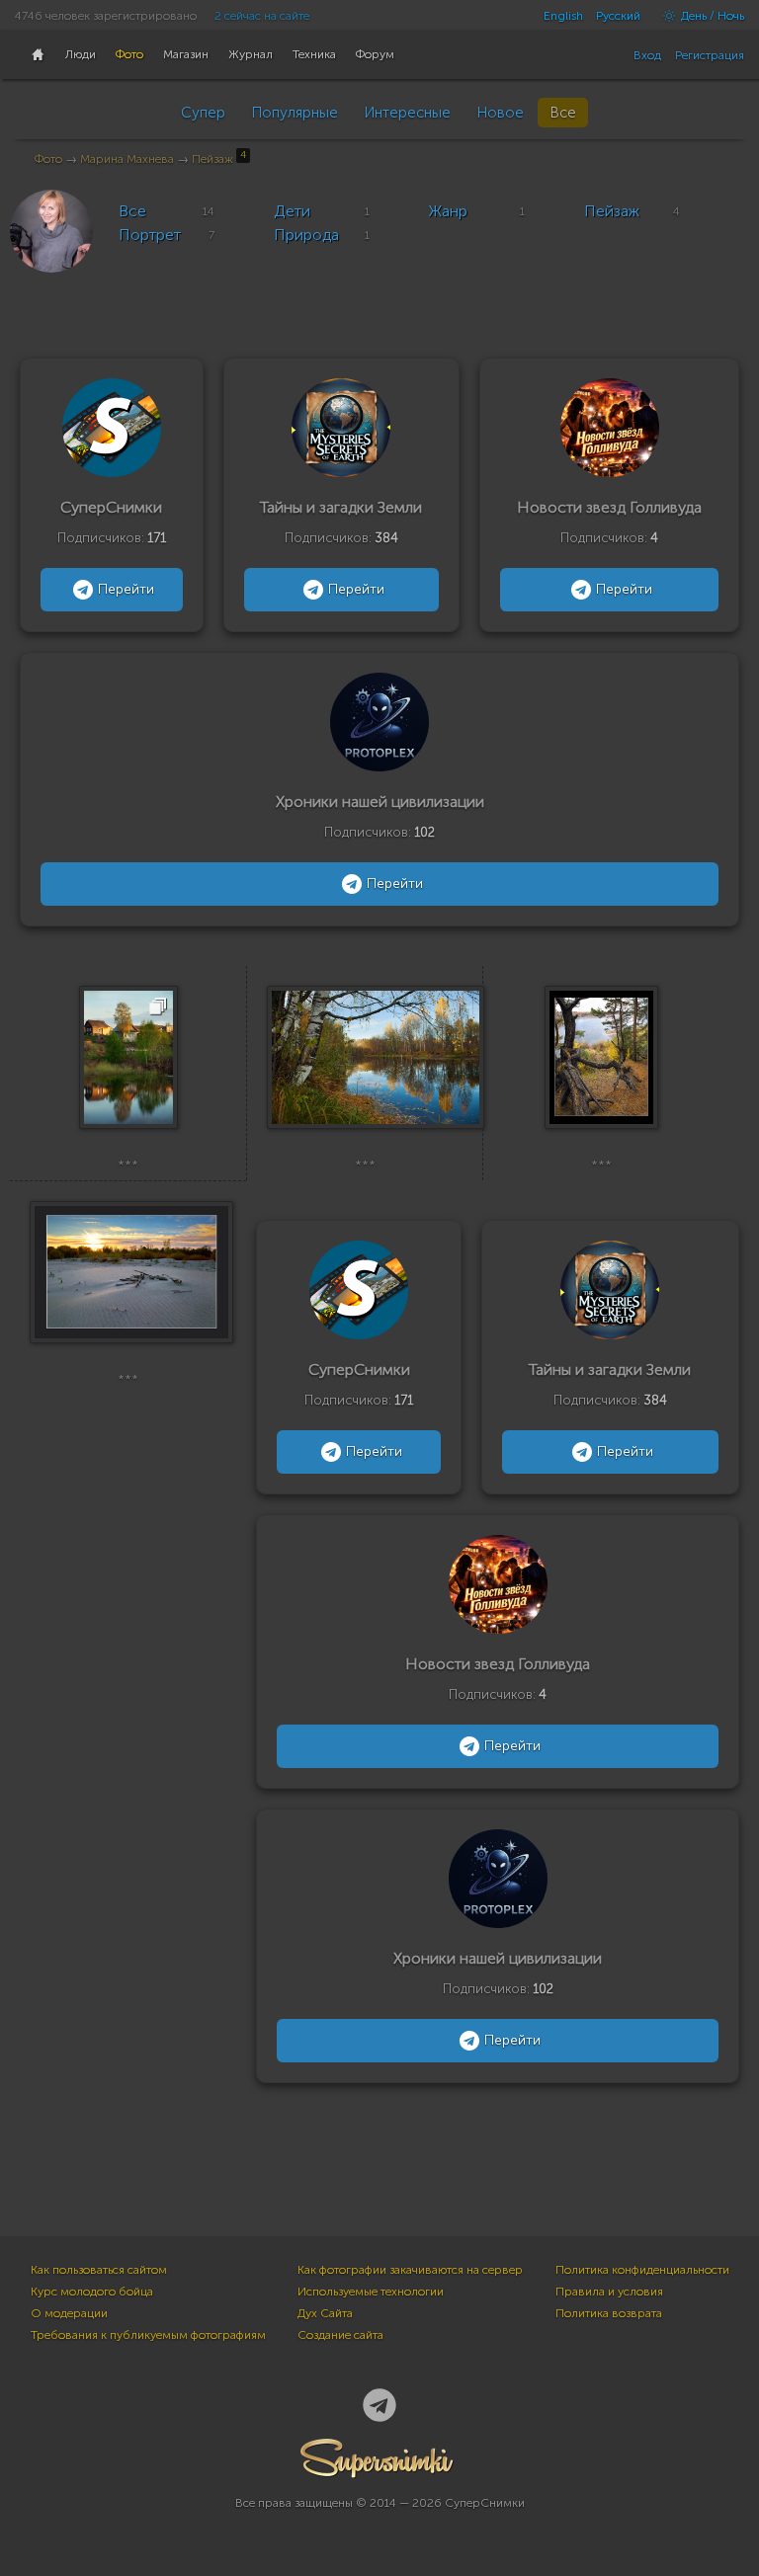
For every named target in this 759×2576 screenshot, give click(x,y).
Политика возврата (609, 2313)
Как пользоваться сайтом (99, 2270)
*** (128, 1165)
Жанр (448, 211)
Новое (500, 113)
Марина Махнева (127, 159)
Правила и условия (609, 2292)
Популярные (295, 113)
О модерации (69, 2313)
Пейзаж (219, 159)
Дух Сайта (325, 2313)
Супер (203, 113)
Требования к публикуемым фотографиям (148, 2335)
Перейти (126, 589)
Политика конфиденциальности (642, 2270)
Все (563, 113)
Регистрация (710, 55)
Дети (292, 211)
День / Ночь (711, 16)
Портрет (150, 235)
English (563, 16)
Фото (48, 159)
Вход (647, 55)
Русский (618, 16)
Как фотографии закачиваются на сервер (410, 2270)
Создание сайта (340, 2335)
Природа (306, 235)
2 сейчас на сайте (262, 16)
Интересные (407, 113)
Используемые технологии (371, 2292)
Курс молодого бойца (92, 2292)
